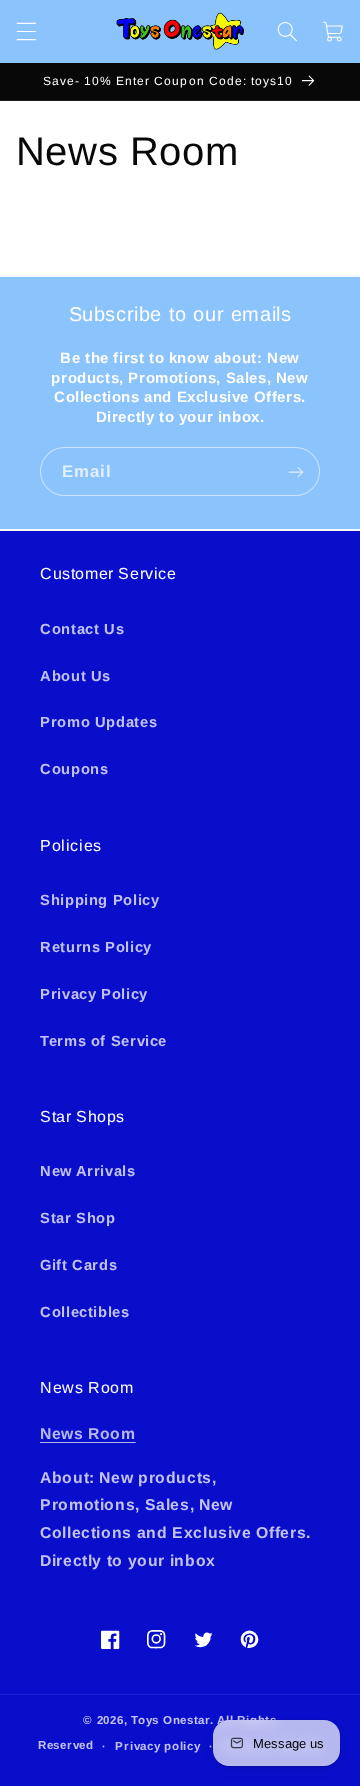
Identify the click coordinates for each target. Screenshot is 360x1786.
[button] (26, 31)
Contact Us (82, 629)
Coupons (74, 769)
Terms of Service (103, 1041)
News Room (88, 1433)
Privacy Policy (94, 994)
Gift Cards (78, 1265)
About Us (75, 676)
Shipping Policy (99, 900)
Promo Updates (98, 722)
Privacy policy (157, 1746)
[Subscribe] (296, 471)
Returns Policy (96, 947)
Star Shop (78, 1218)
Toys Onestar (170, 1720)
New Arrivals (88, 1171)
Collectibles (85, 1312)
